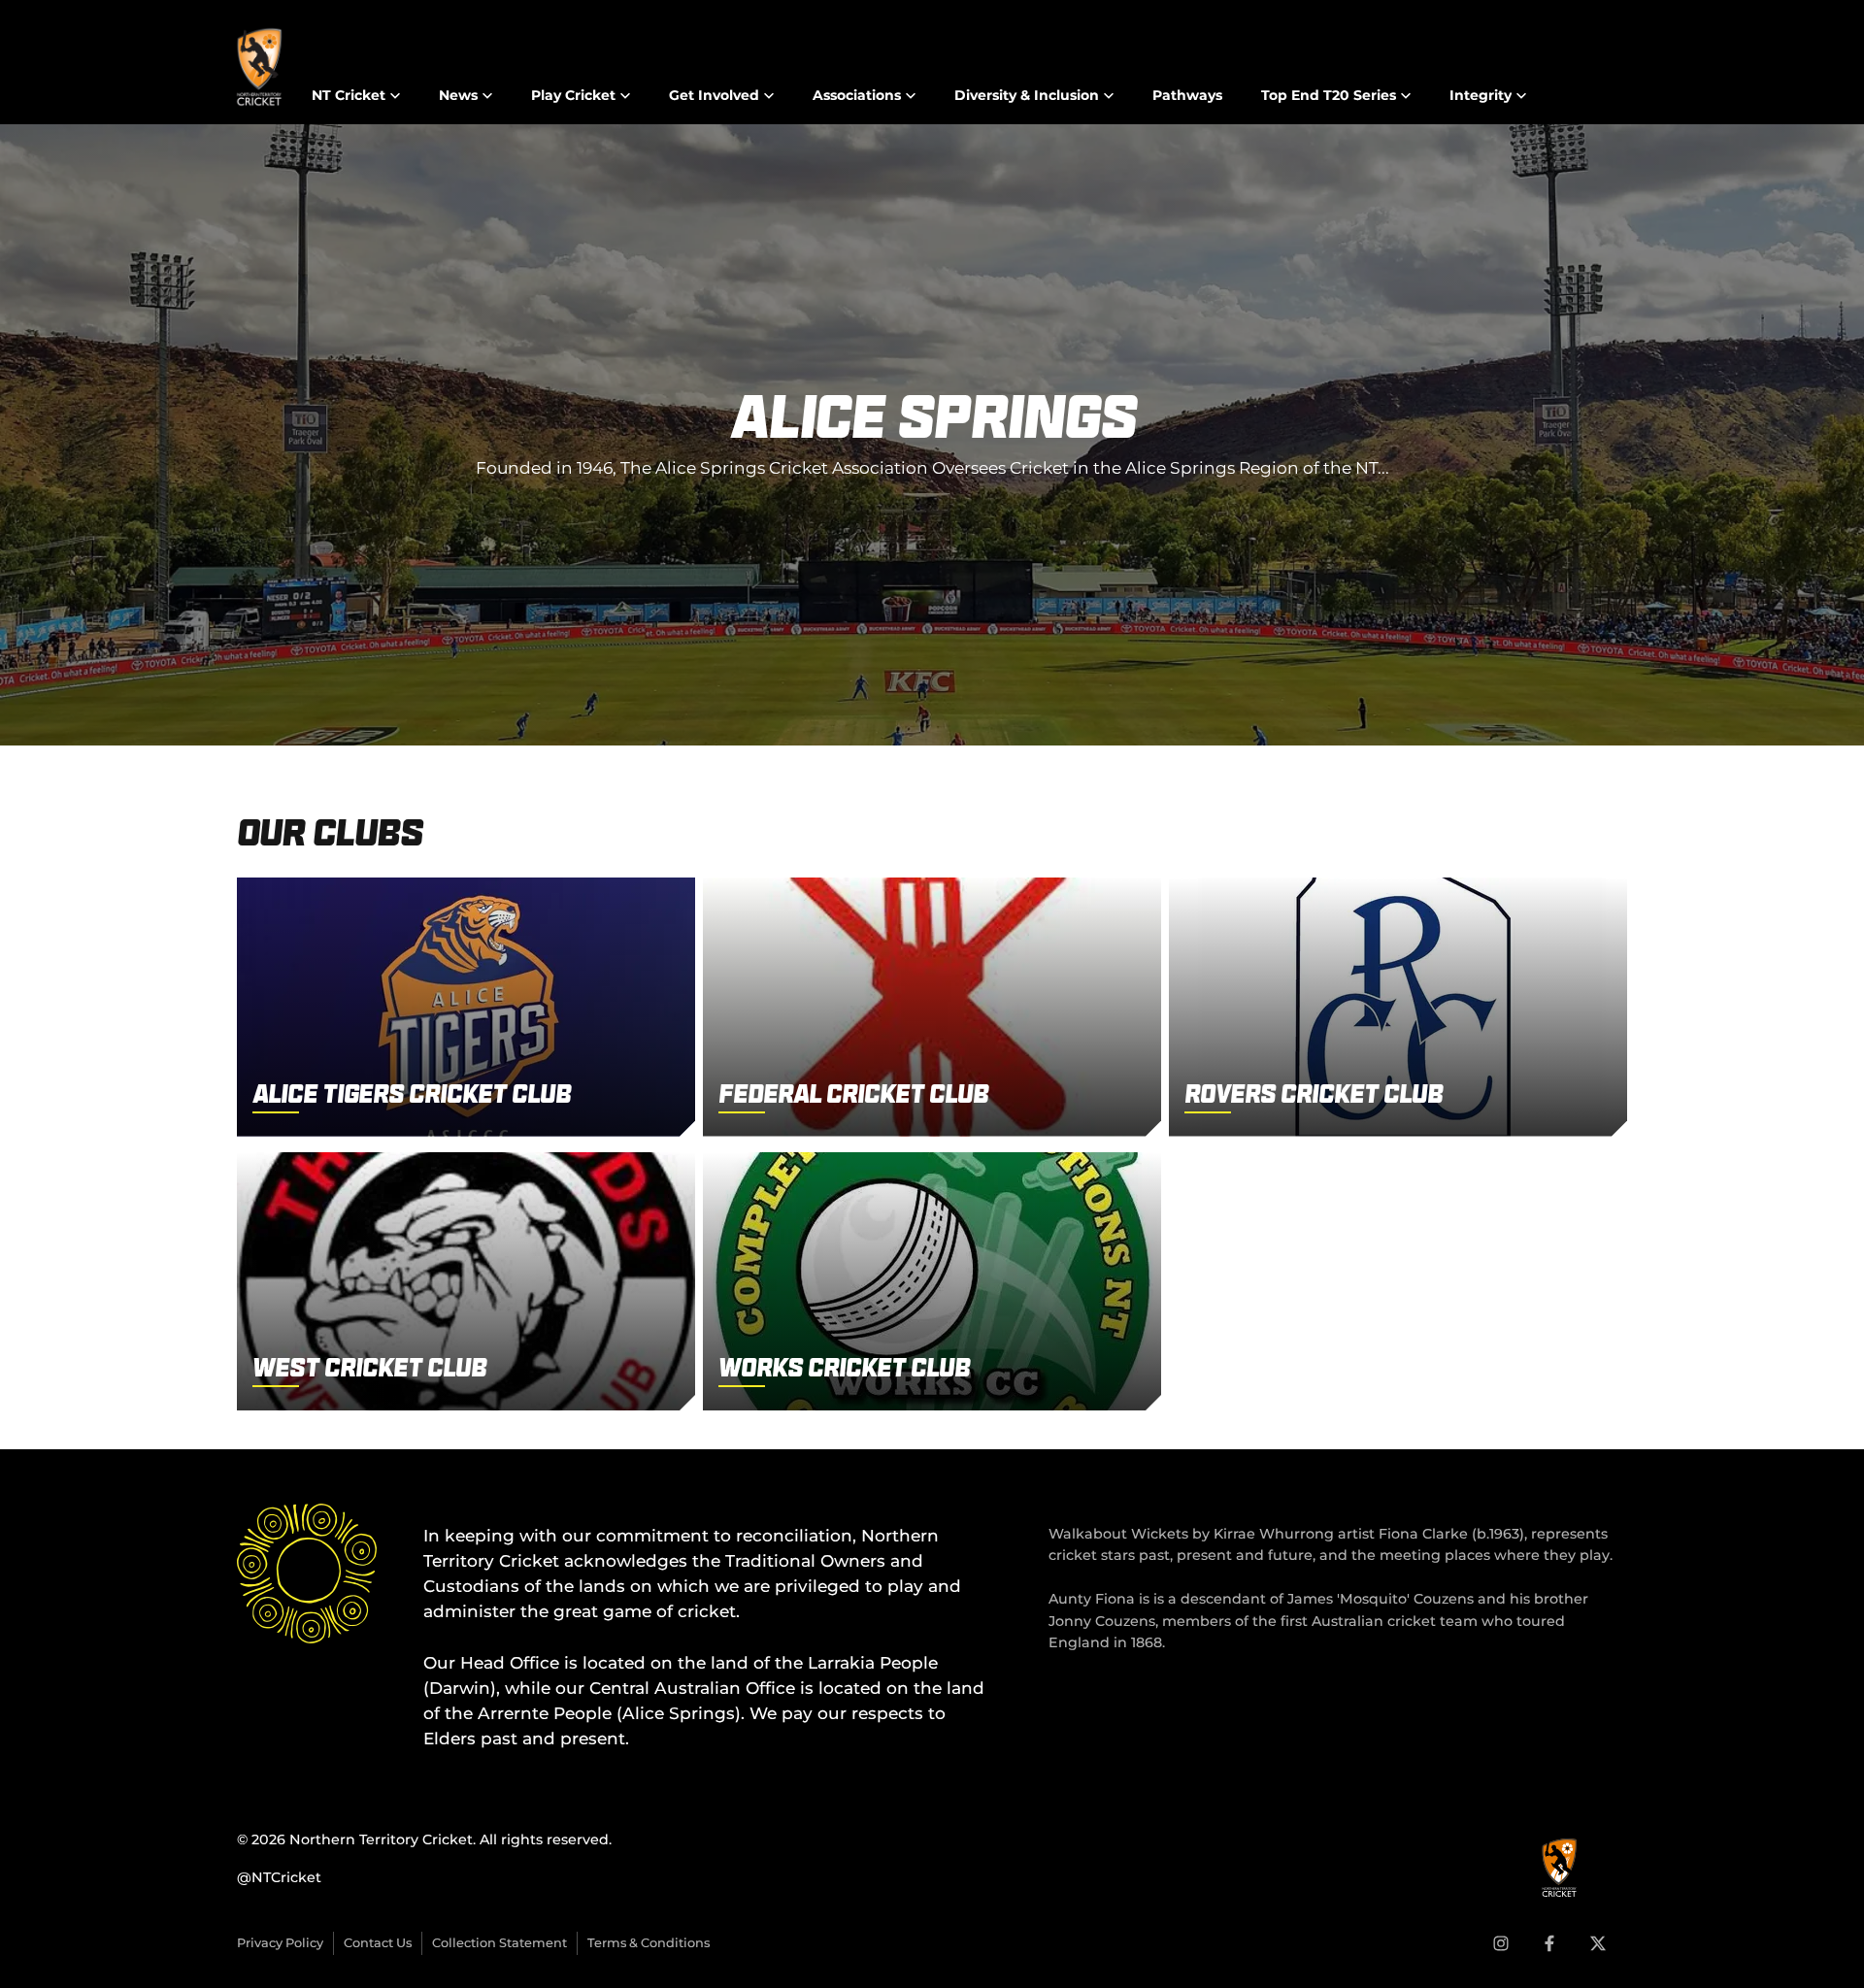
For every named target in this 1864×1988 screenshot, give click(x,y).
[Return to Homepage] (259, 67)
